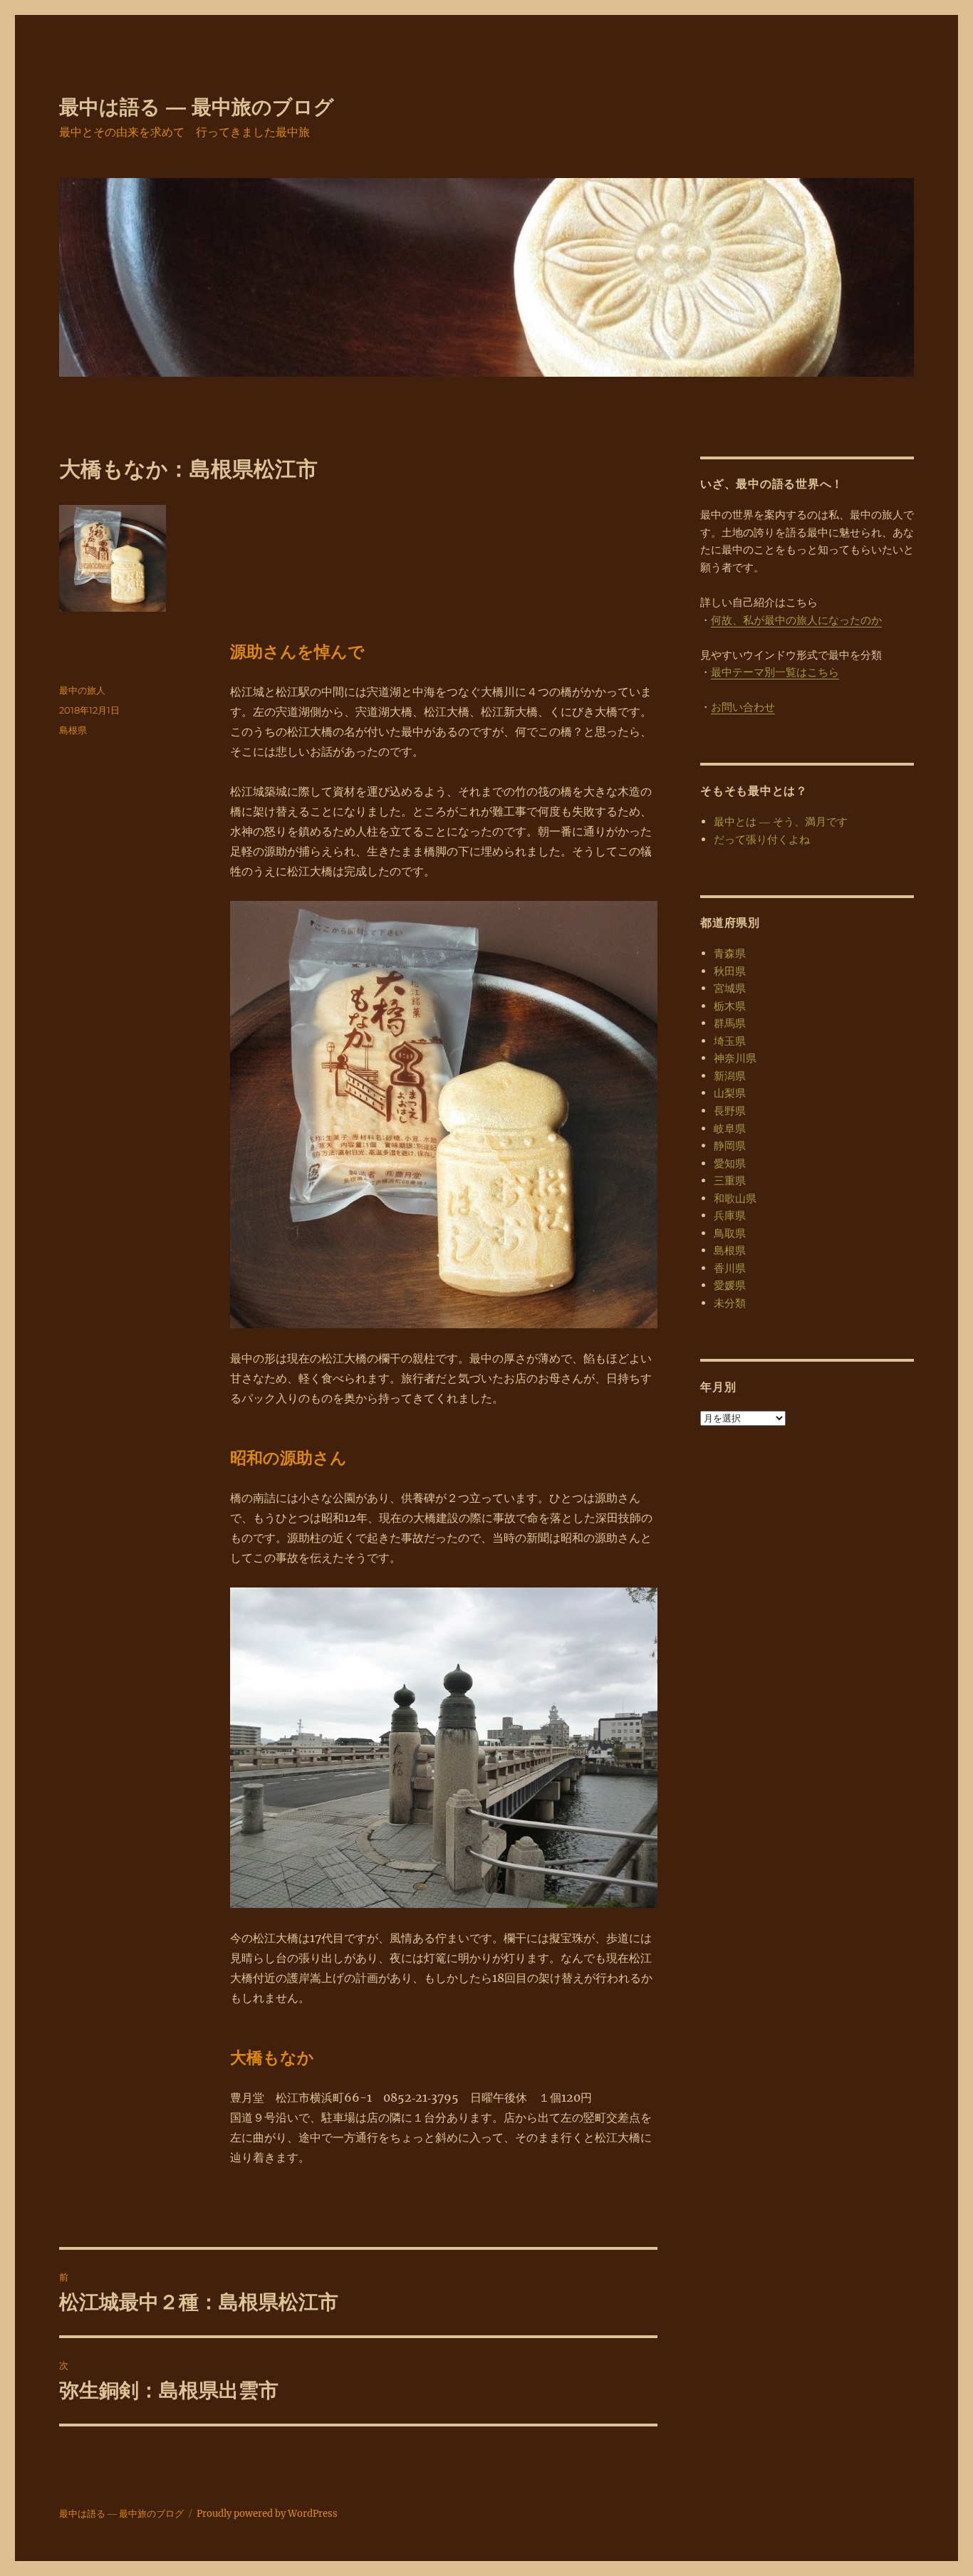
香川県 (730, 1268)
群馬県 (730, 1023)
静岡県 (730, 1146)
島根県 (73, 730)
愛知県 (730, 1163)
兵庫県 (730, 1215)
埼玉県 (730, 1041)
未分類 (730, 1303)
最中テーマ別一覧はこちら (775, 672)
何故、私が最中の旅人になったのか (796, 620)
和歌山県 (735, 1198)
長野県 (730, 1111)
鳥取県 (730, 1233)
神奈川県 (735, 1058)
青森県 (730, 953)
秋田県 (730, 971)
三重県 (730, 1180)
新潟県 (730, 1076)
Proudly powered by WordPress (267, 2514)
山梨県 (730, 1093)
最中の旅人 (82, 690)
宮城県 (730, 988)
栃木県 (730, 1006)
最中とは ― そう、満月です (781, 822)
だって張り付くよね (762, 839)
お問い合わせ (743, 707)
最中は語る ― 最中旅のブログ (197, 107)
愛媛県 (730, 1285)
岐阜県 (730, 1128)
